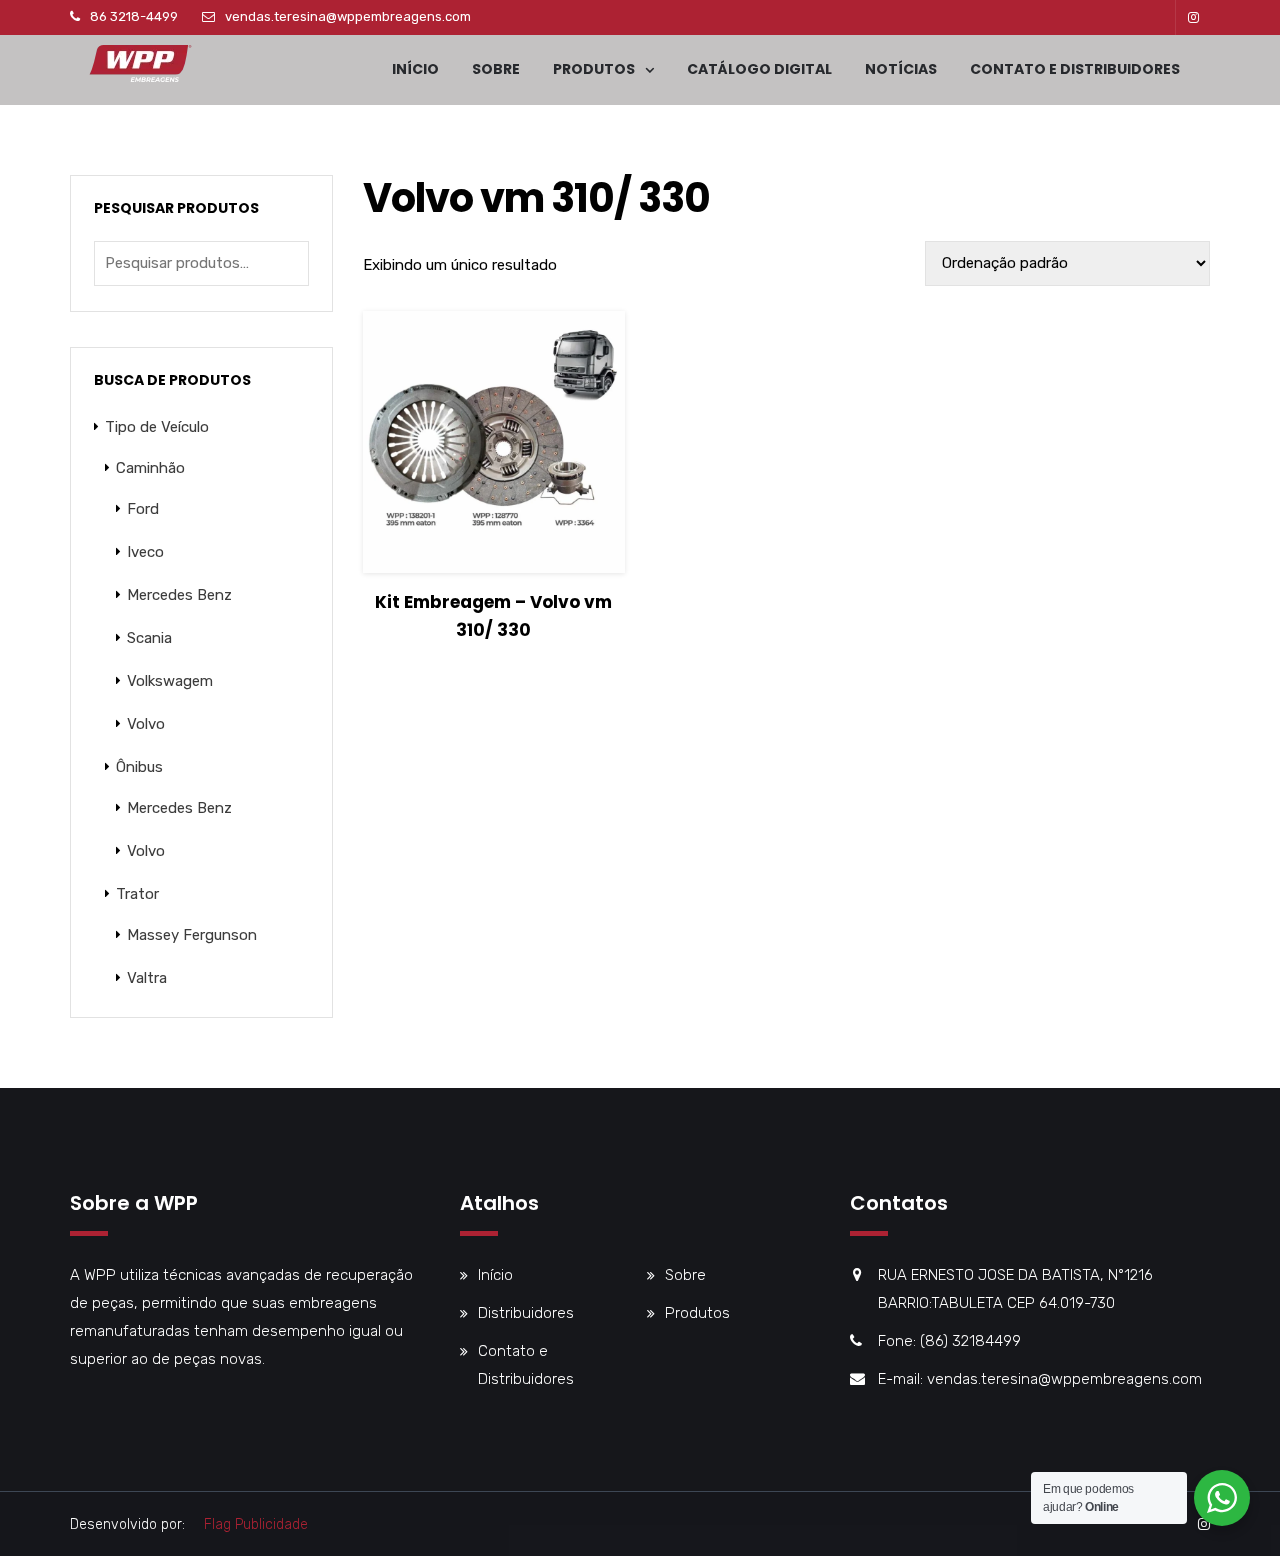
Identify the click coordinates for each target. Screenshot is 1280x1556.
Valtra (147, 978)
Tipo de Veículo (157, 427)
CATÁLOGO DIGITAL (759, 69)
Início (415, 69)
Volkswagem (170, 681)
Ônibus (139, 767)
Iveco (145, 552)
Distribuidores (526, 1313)
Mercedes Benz (179, 595)
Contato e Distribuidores (1075, 69)
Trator (137, 894)
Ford (143, 509)
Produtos (594, 69)
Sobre (496, 69)
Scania (149, 638)
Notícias (901, 69)
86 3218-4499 (134, 16)
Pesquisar (289, 263)
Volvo (146, 724)
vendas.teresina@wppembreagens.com (348, 16)
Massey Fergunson (192, 935)
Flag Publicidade (256, 1524)
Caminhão (150, 468)
